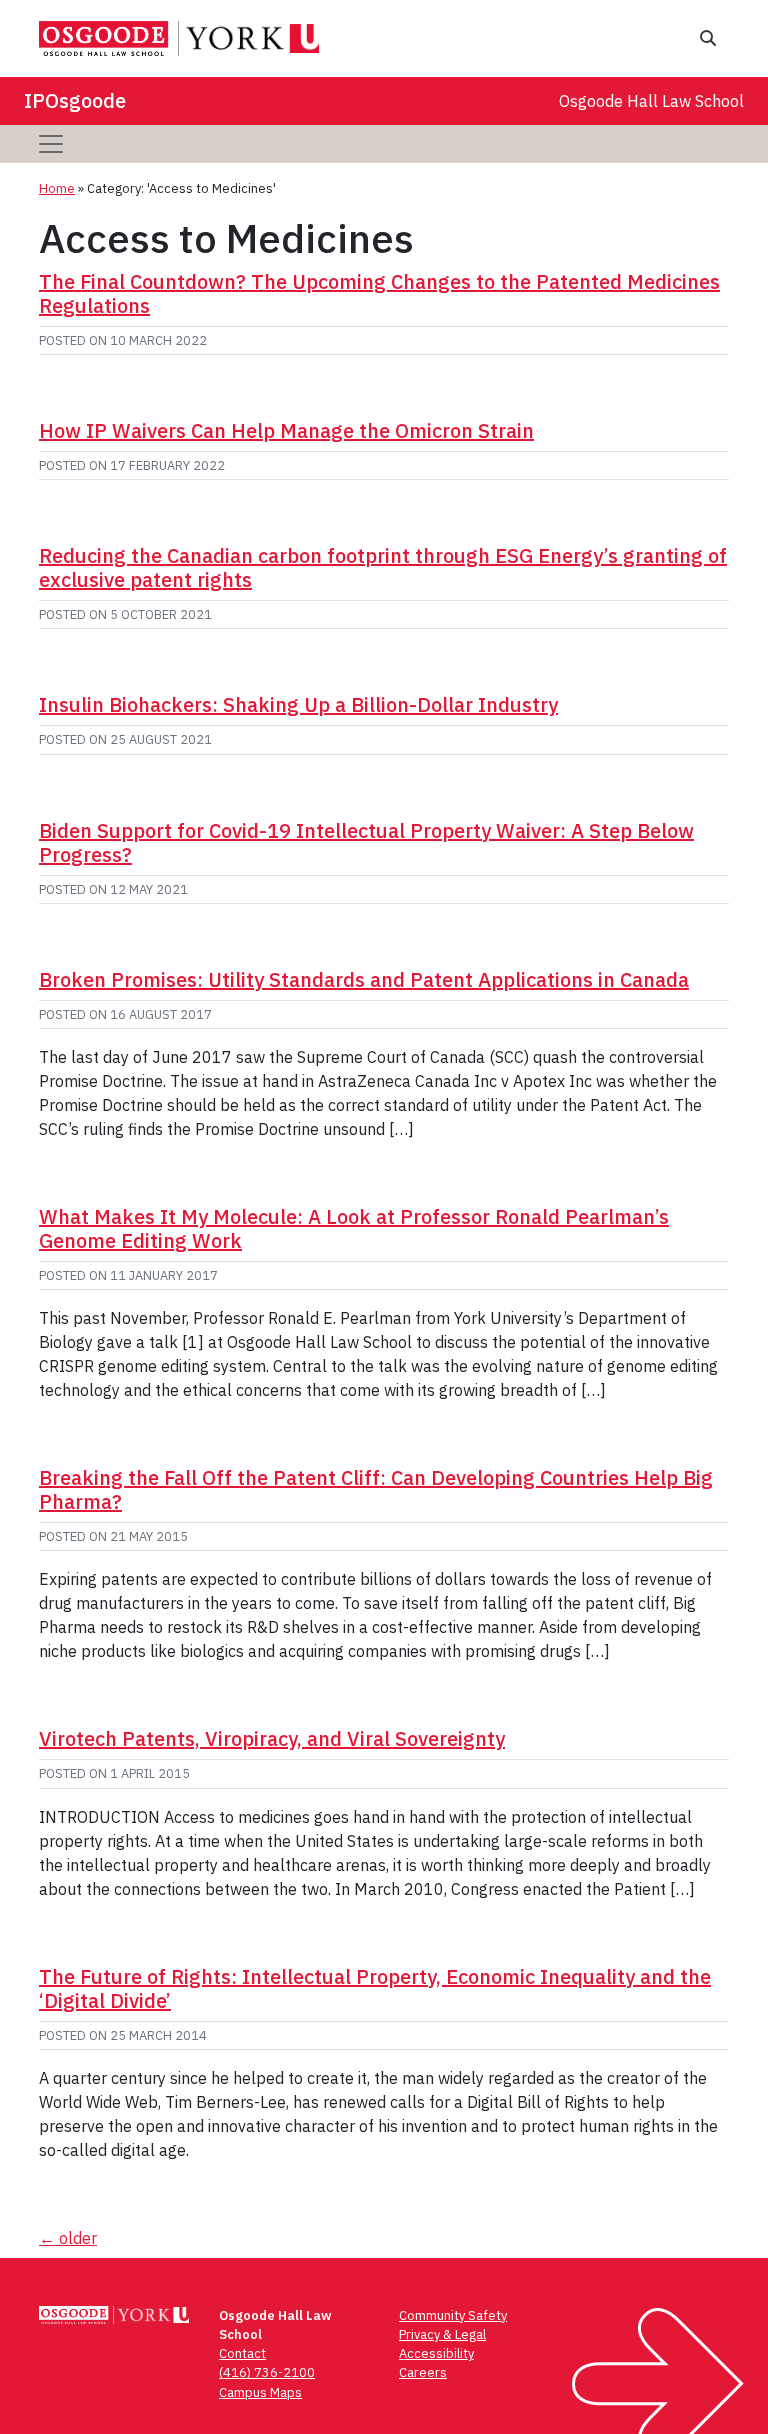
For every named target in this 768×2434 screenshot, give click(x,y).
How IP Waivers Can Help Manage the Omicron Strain (286, 430)
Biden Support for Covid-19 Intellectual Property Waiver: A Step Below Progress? (366, 842)
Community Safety (453, 2315)
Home (57, 188)
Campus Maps (260, 2392)
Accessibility (436, 2353)
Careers (423, 2372)
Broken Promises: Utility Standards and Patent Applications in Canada (364, 979)
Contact (242, 2353)
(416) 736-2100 (267, 2372)
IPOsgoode (75, 100)
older (68, 2238)
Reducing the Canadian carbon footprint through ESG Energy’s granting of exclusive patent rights (383, 567)
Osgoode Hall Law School (651, 101)
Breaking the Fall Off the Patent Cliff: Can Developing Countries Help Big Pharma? (376, 1489)
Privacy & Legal (442, 2334)
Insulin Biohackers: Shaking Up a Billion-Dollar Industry (298, 704)
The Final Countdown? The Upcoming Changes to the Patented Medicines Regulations (379, 293)
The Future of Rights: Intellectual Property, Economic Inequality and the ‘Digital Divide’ (375, 1988)
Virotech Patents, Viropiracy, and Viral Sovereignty (272, 1738)
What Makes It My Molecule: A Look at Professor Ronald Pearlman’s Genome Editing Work (354, 1228)
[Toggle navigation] (51, 144)
